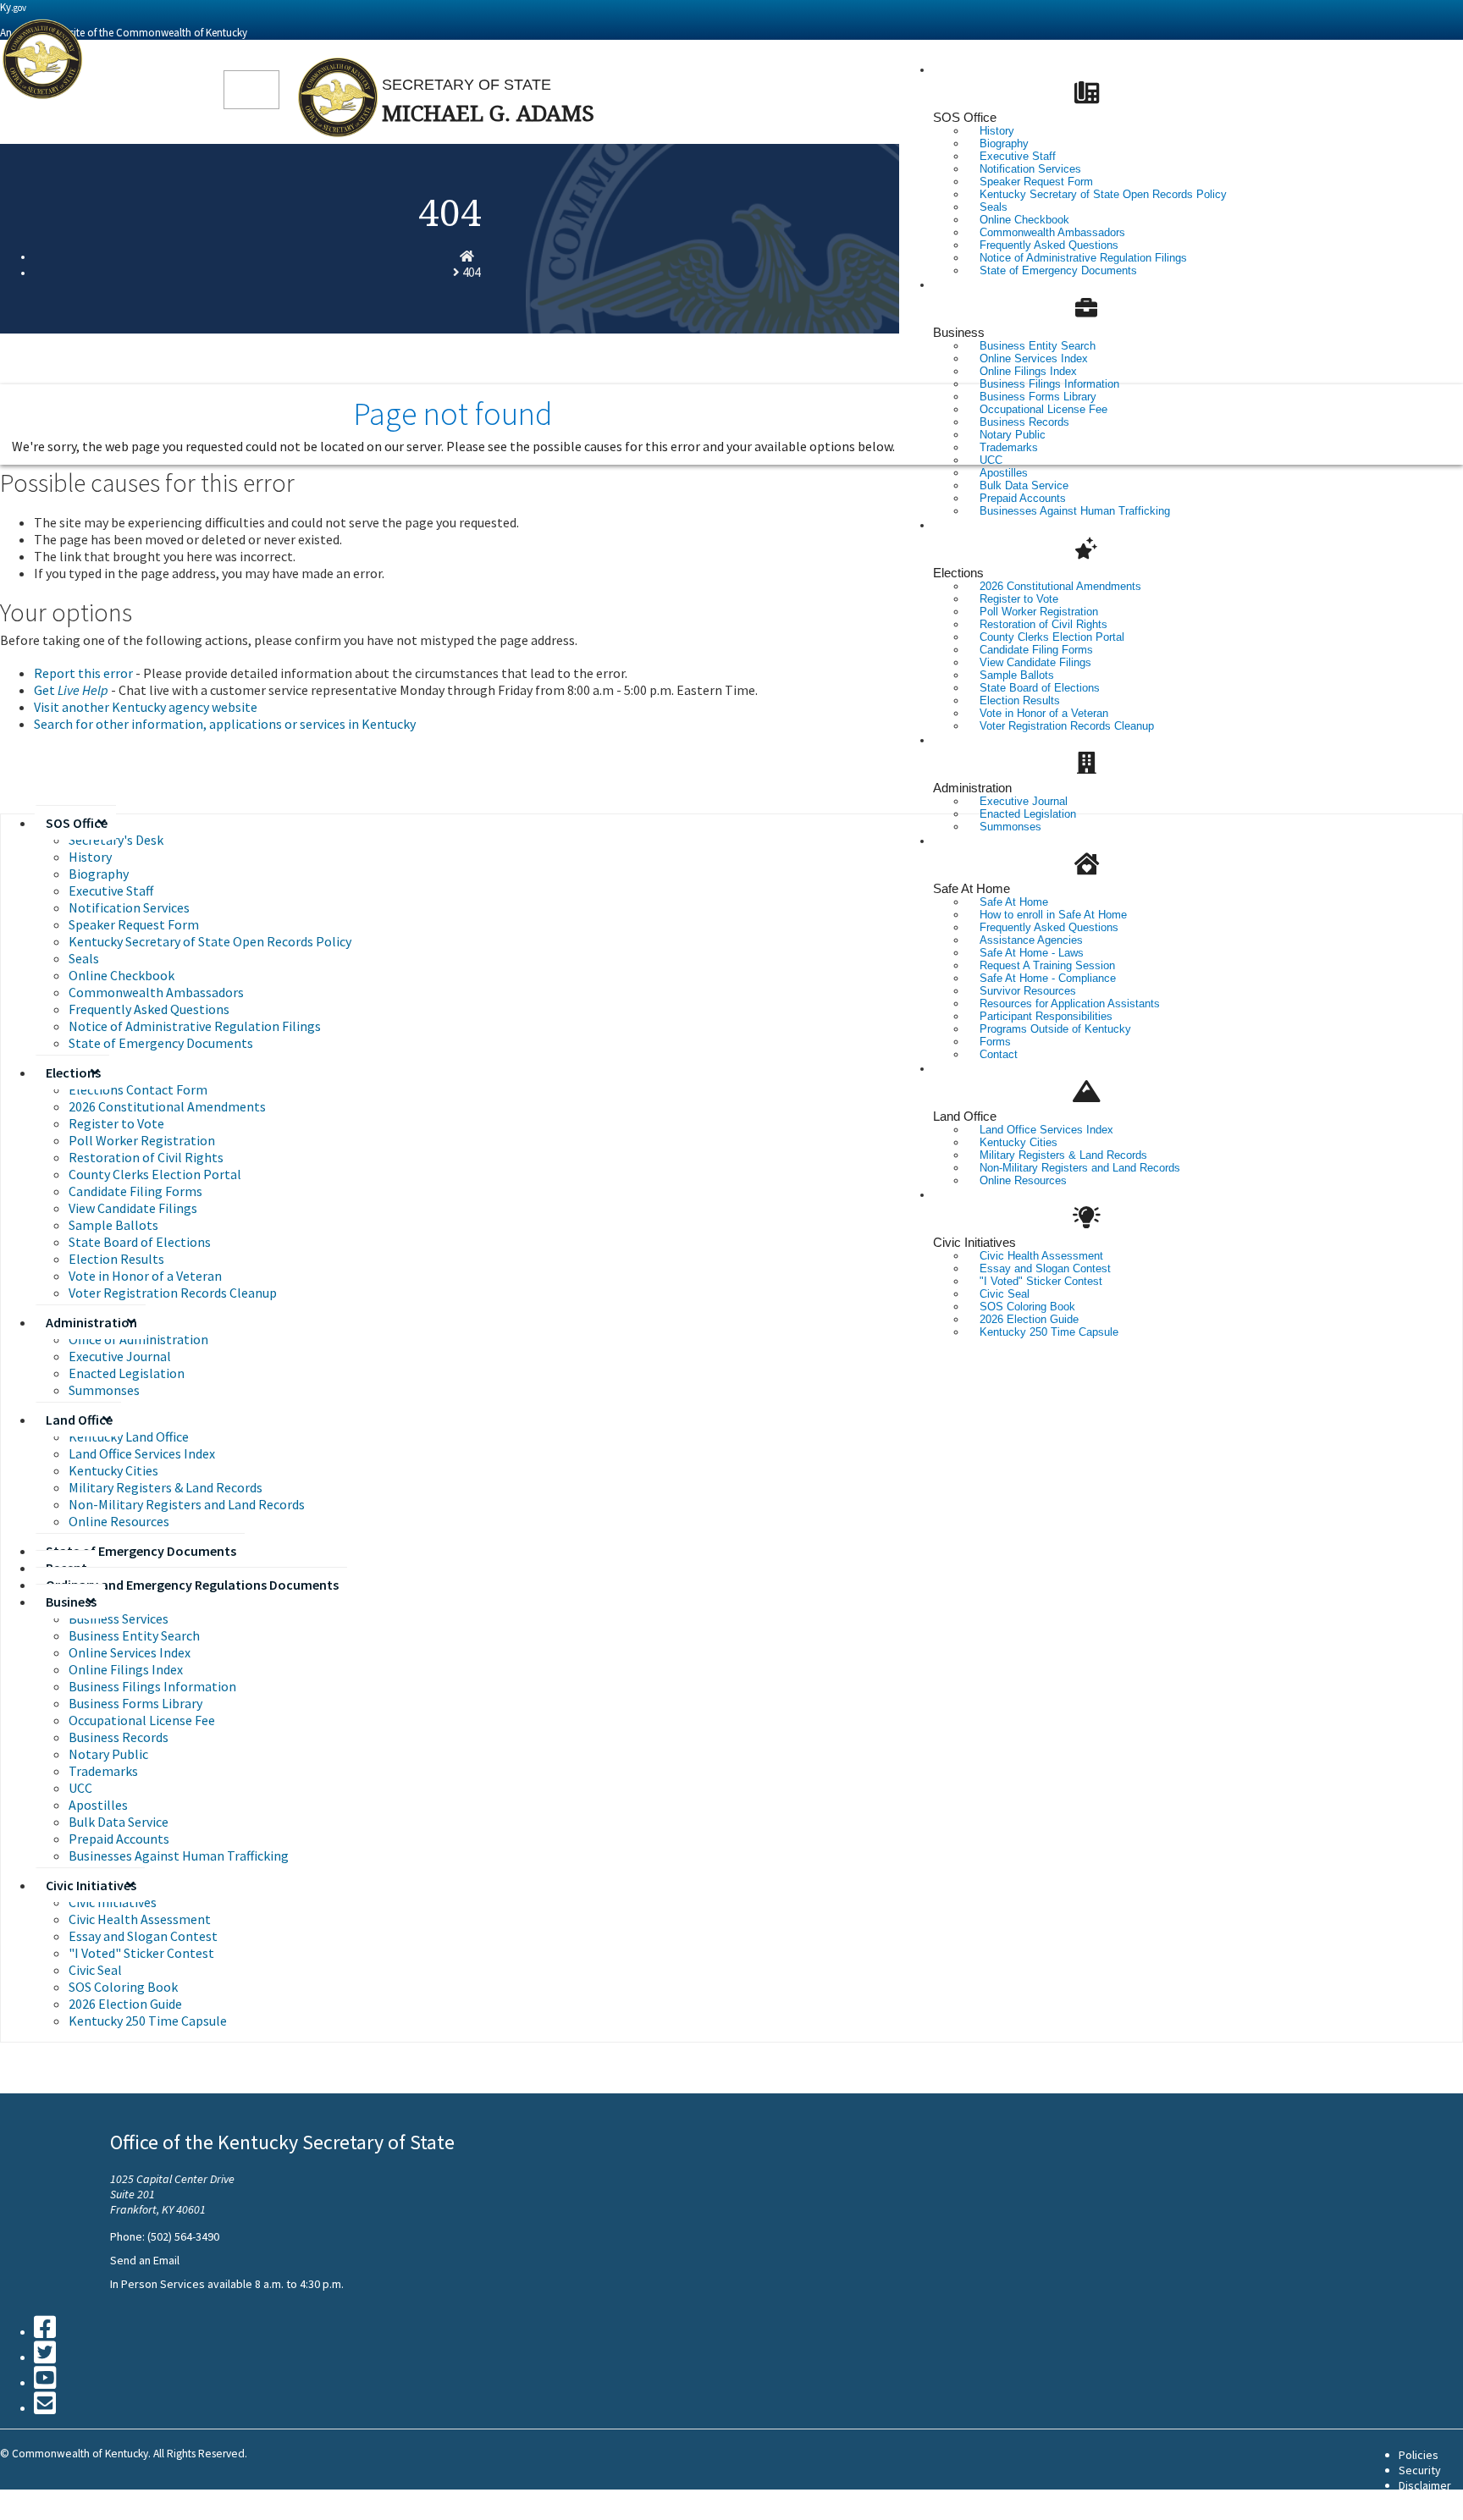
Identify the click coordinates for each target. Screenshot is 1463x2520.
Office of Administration (138, 1339)
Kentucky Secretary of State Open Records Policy (1103, 194)
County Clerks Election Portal (155, 1174)
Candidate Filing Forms (135, 1191)
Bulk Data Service (119, 1822)
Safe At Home (972, 888)
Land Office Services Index (142, 1453)
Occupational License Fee (142, 1720)
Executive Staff (111, 891)
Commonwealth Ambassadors (156, 992)
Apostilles (98, 1805)
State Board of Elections (140, 1242)
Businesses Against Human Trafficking (1075, 511)
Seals (84, 958)
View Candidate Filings (133, 1208)
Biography (99, 874)
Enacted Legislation (127, 1373)
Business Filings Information (152, 1686)
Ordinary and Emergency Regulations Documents (192, 1585)
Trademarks (103, 1771)
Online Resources (1023, 1180)
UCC (80, 1788)
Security (1420, 2470)
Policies (1419, 2455)
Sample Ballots (113, 1225)
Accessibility (1431, 2501)
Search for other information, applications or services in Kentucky (225, 724)
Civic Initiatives (974, 1242)
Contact (999, 1054)
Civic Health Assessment (140, 1919)
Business (959, 332)
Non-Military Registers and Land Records (1080, 1168)
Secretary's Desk (116, 840)
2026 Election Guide (125, 2004)
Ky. (13, 7)
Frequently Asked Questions (149, 1009)
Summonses (1010, 827)
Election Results (116, 1259)
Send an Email (145, 2260)
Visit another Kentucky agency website (146, 707)
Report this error (83, 673)
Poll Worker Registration (142, 1140)
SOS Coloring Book (123, 1987)
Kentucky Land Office (129, 1436)
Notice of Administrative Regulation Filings (195, 1026)
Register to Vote (116, 1123)
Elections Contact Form (138, 1089)
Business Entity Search (134, 1635)
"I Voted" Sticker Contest (141, 1953)
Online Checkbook (121, 975)
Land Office (965, 1116)
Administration (972, 788)
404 (471, 272)
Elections (958, 573)
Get (71, 690)
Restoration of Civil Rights (146, 1157)
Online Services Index (130, 1652)
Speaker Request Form (134, 924)
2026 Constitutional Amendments (167, 1106)
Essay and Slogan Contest (143, 1936)
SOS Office (965, 117)
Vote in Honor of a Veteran (145, 1276)
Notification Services (129, 907)
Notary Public (108, 1754)
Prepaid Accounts (119, 1839)
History (90, 857)
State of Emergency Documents (1058, 270)
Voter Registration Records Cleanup (1067, 726)
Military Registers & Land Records (166, 1487)
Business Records (119, 1737)
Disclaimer (1425, 2485)
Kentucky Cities (113, 1470)
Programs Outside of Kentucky (1055, 1029)
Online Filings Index (126, 1669)
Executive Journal (120, 1356)
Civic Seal (95, 1970)
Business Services (119, 1618)
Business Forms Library (135, 1703)
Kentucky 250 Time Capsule (1049, 1332)
